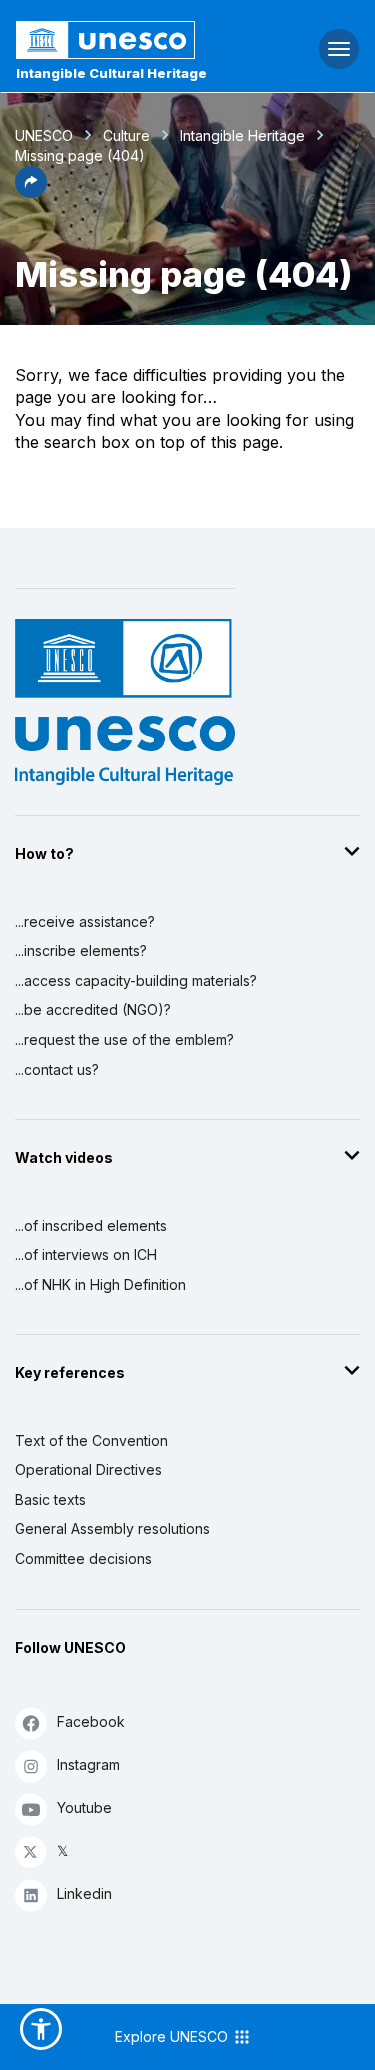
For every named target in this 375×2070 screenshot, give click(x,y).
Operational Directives (88, 1469)
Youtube (84, 1807)
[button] (31, 192)
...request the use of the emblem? (124, 1039)
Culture (126, 135)
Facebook (91, 1721)
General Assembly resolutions (112, 1528)
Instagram (88, 1764)
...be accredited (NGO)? (93, 1009)
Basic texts (50, 1499)
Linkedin (84, 1893)
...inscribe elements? (81, 950)
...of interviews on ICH (86, 1254)
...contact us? (57, 1069)
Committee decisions (83, 1558)
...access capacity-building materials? (136, 980)
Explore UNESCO (173, 2036)
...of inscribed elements (91, 1225)
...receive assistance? (85, 921)
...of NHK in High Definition (100, 1284)
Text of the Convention (91, 1440)
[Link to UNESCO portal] (125, 40)
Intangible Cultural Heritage (111, 73)
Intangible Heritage (242, 135)
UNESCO (44, 135)
